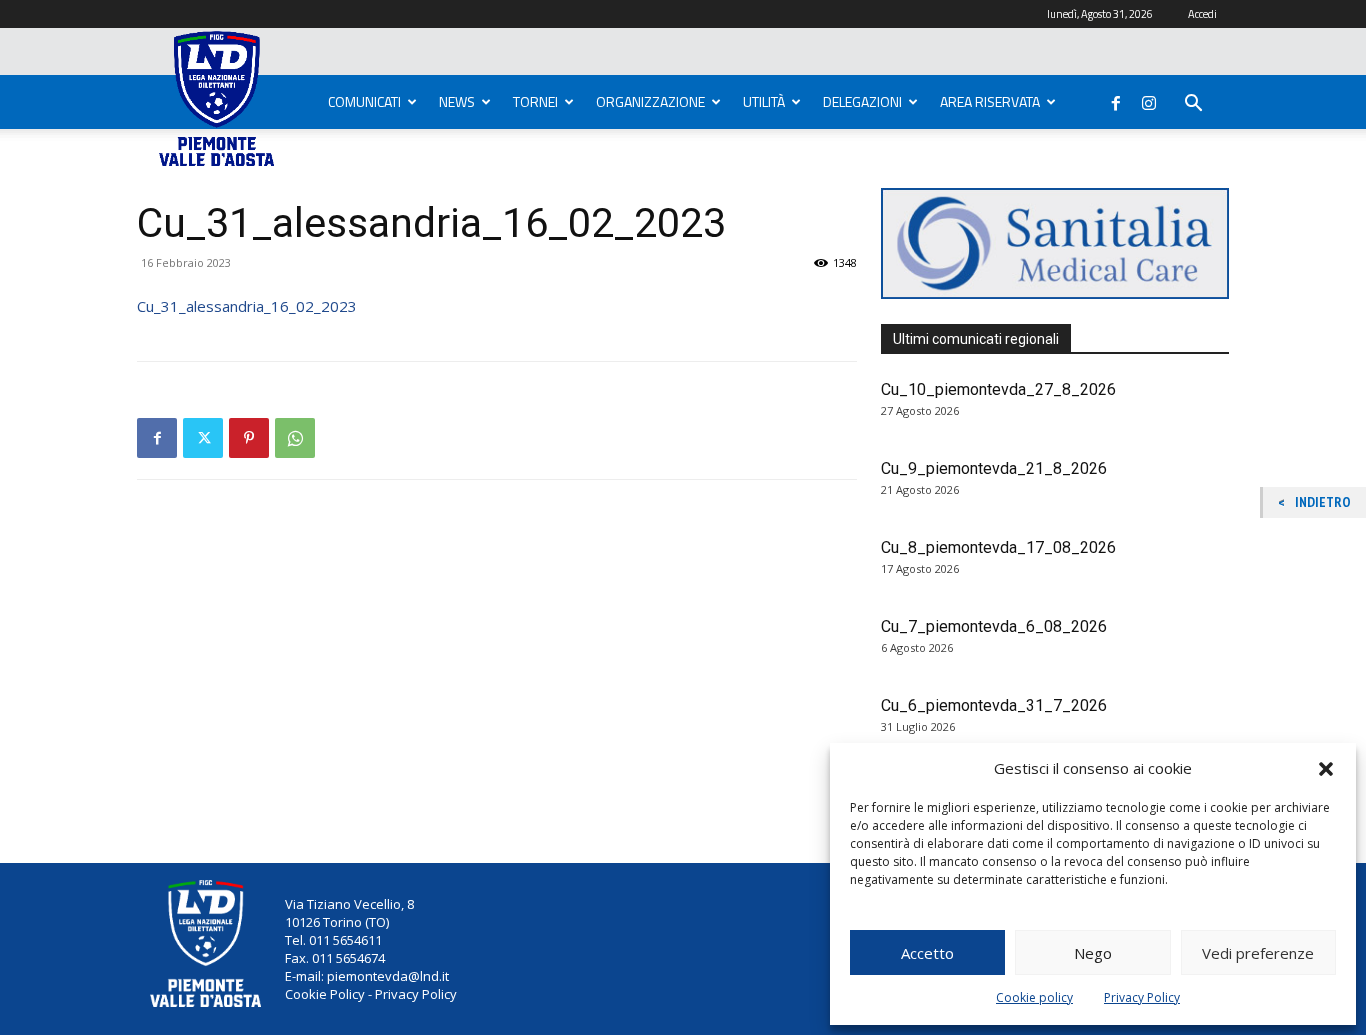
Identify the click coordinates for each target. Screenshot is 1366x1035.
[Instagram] (1149, 99)
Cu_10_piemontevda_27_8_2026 (998, 389)
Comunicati (364, 101)
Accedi (1202, 14)
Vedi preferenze (1258, 953)
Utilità (764, 101)
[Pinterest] (249, 438)
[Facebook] (1116, 99)
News (457, 101)
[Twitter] (203, 438)
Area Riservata (990, 101)
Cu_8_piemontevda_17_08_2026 (998, 547)
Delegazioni (862, 101)
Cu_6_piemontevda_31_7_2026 (994, 705)
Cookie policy (1034, 997)
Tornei (535, 101)
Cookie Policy (325, 994)
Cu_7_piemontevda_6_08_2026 (994, 626)
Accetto (927, 953)
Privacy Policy (1142, 997)
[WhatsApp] (295, 438)
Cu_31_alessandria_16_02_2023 (247, 306)
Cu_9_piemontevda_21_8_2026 (994, 468)
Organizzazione (650, 101)
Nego (1093, 953)
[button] (1326, 769)
